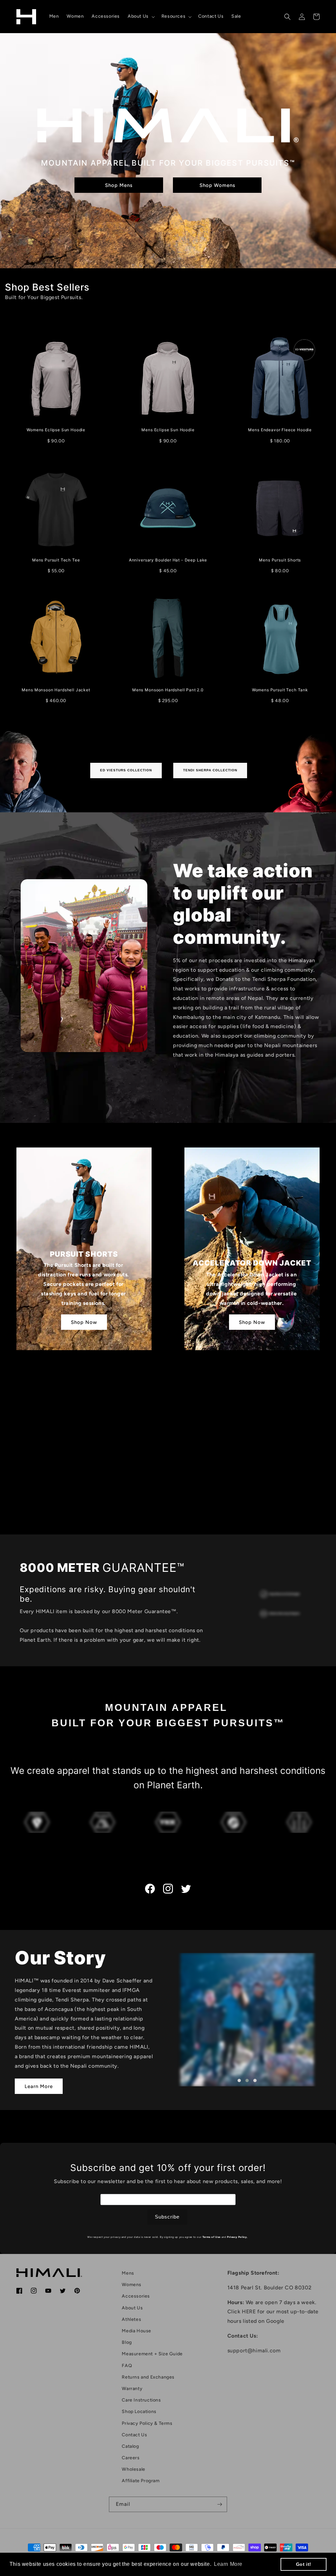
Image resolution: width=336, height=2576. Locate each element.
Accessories (136, 2296)
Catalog (130, 2446)
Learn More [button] (228, 2564)
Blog (127, 2342)
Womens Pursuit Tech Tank (280, 690)
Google (275, 2321)
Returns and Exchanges (148, 2377)
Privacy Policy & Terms (147, 2423)
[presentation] (163, 2020)
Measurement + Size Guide (152, 2354)
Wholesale (133, 2469)
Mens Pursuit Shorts (280, 560)
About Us (132, 2308)
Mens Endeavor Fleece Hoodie (280, 430)
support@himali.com (254, 2351)
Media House (136, 2331)
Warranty (132, 2389)
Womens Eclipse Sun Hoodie (56, 430)
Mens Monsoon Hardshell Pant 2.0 (168, 690)
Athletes (131, 2319)
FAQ (127, 2366)
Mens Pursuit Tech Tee (56, 560)
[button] (141, 16)
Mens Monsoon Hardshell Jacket (56, 690)
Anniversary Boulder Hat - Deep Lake (168, 560)
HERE (249, 2312)
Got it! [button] (304, 2564)
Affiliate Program (141, 2481)
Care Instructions (141, 2400)
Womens (132, 2285)
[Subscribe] (220, 2504)
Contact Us (134, 2435)
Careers (131, 2458)
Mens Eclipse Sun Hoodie (168, 430)
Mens (128, 2273)
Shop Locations (139, 2412)
